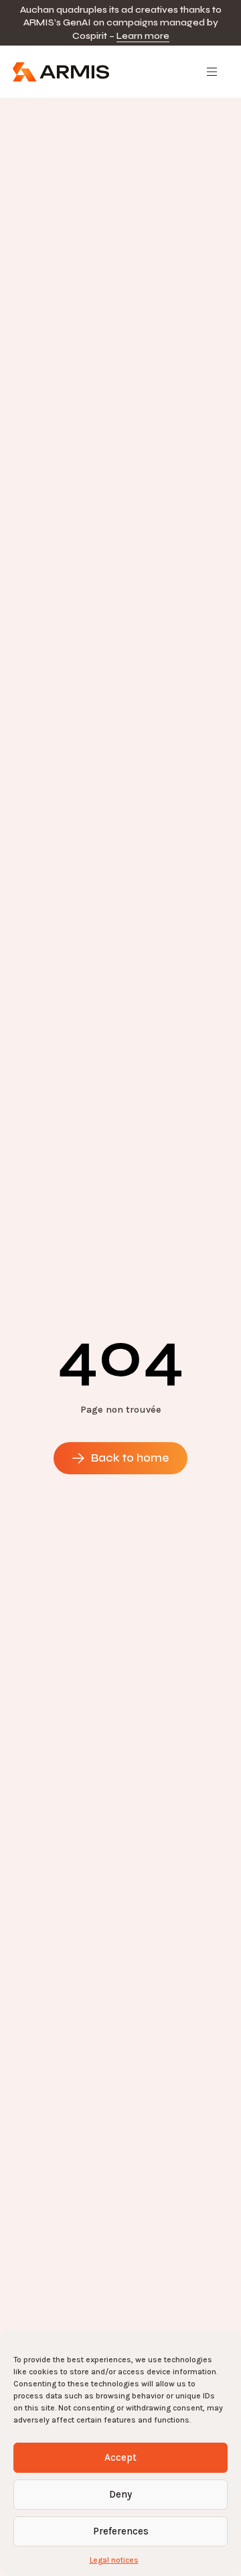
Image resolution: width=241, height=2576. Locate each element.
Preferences (121, 2531)
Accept (120, 2457)
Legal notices (114, 2560)
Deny (120, 2494)
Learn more (143, 36)
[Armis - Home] (61, 72)
